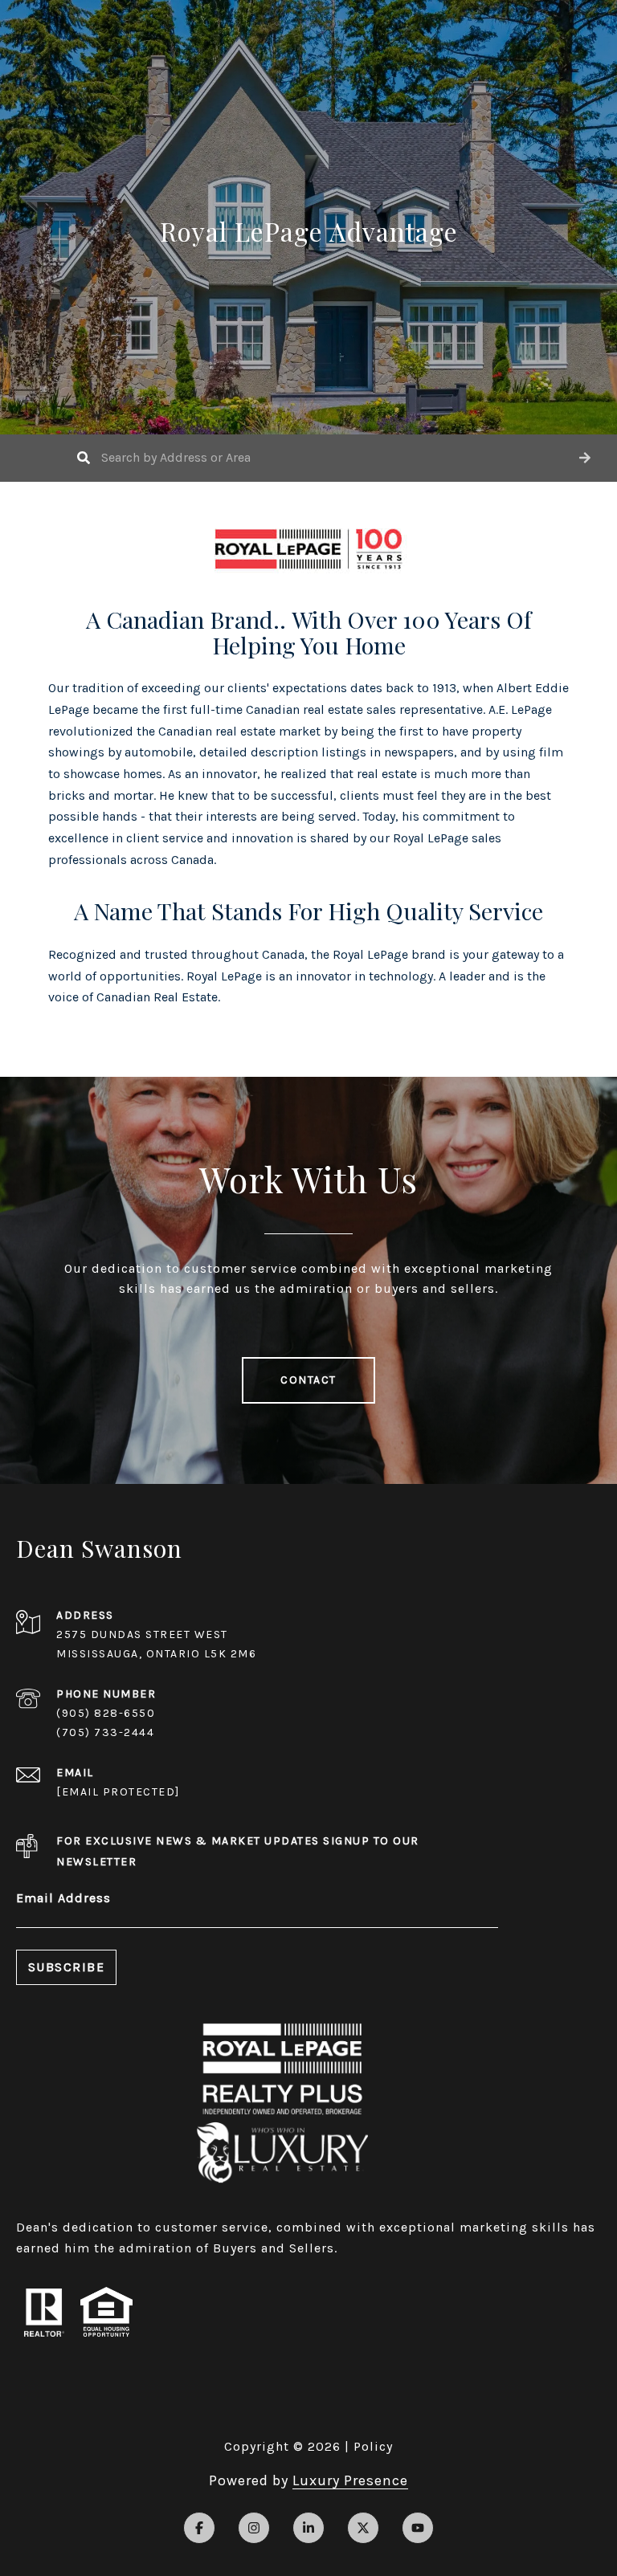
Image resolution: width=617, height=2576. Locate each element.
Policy (373, 2446)
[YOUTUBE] (418, 2528)
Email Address (63, 1898)
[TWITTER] (363, 2528)
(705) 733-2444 (105, 1732)
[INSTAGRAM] (254, 2528)
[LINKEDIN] (308, 2528)
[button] (585, 458)
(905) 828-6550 (106, 1713)
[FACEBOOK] (199, 2528)
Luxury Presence (350, 2480)
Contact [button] (308, 1380)
